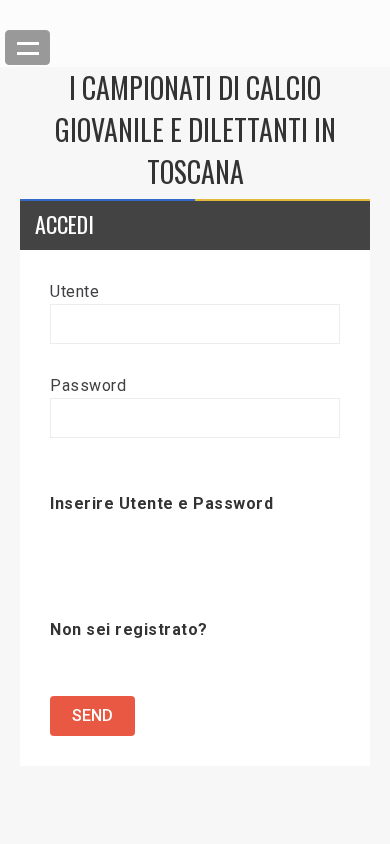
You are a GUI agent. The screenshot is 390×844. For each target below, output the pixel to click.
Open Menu (27, 47)
